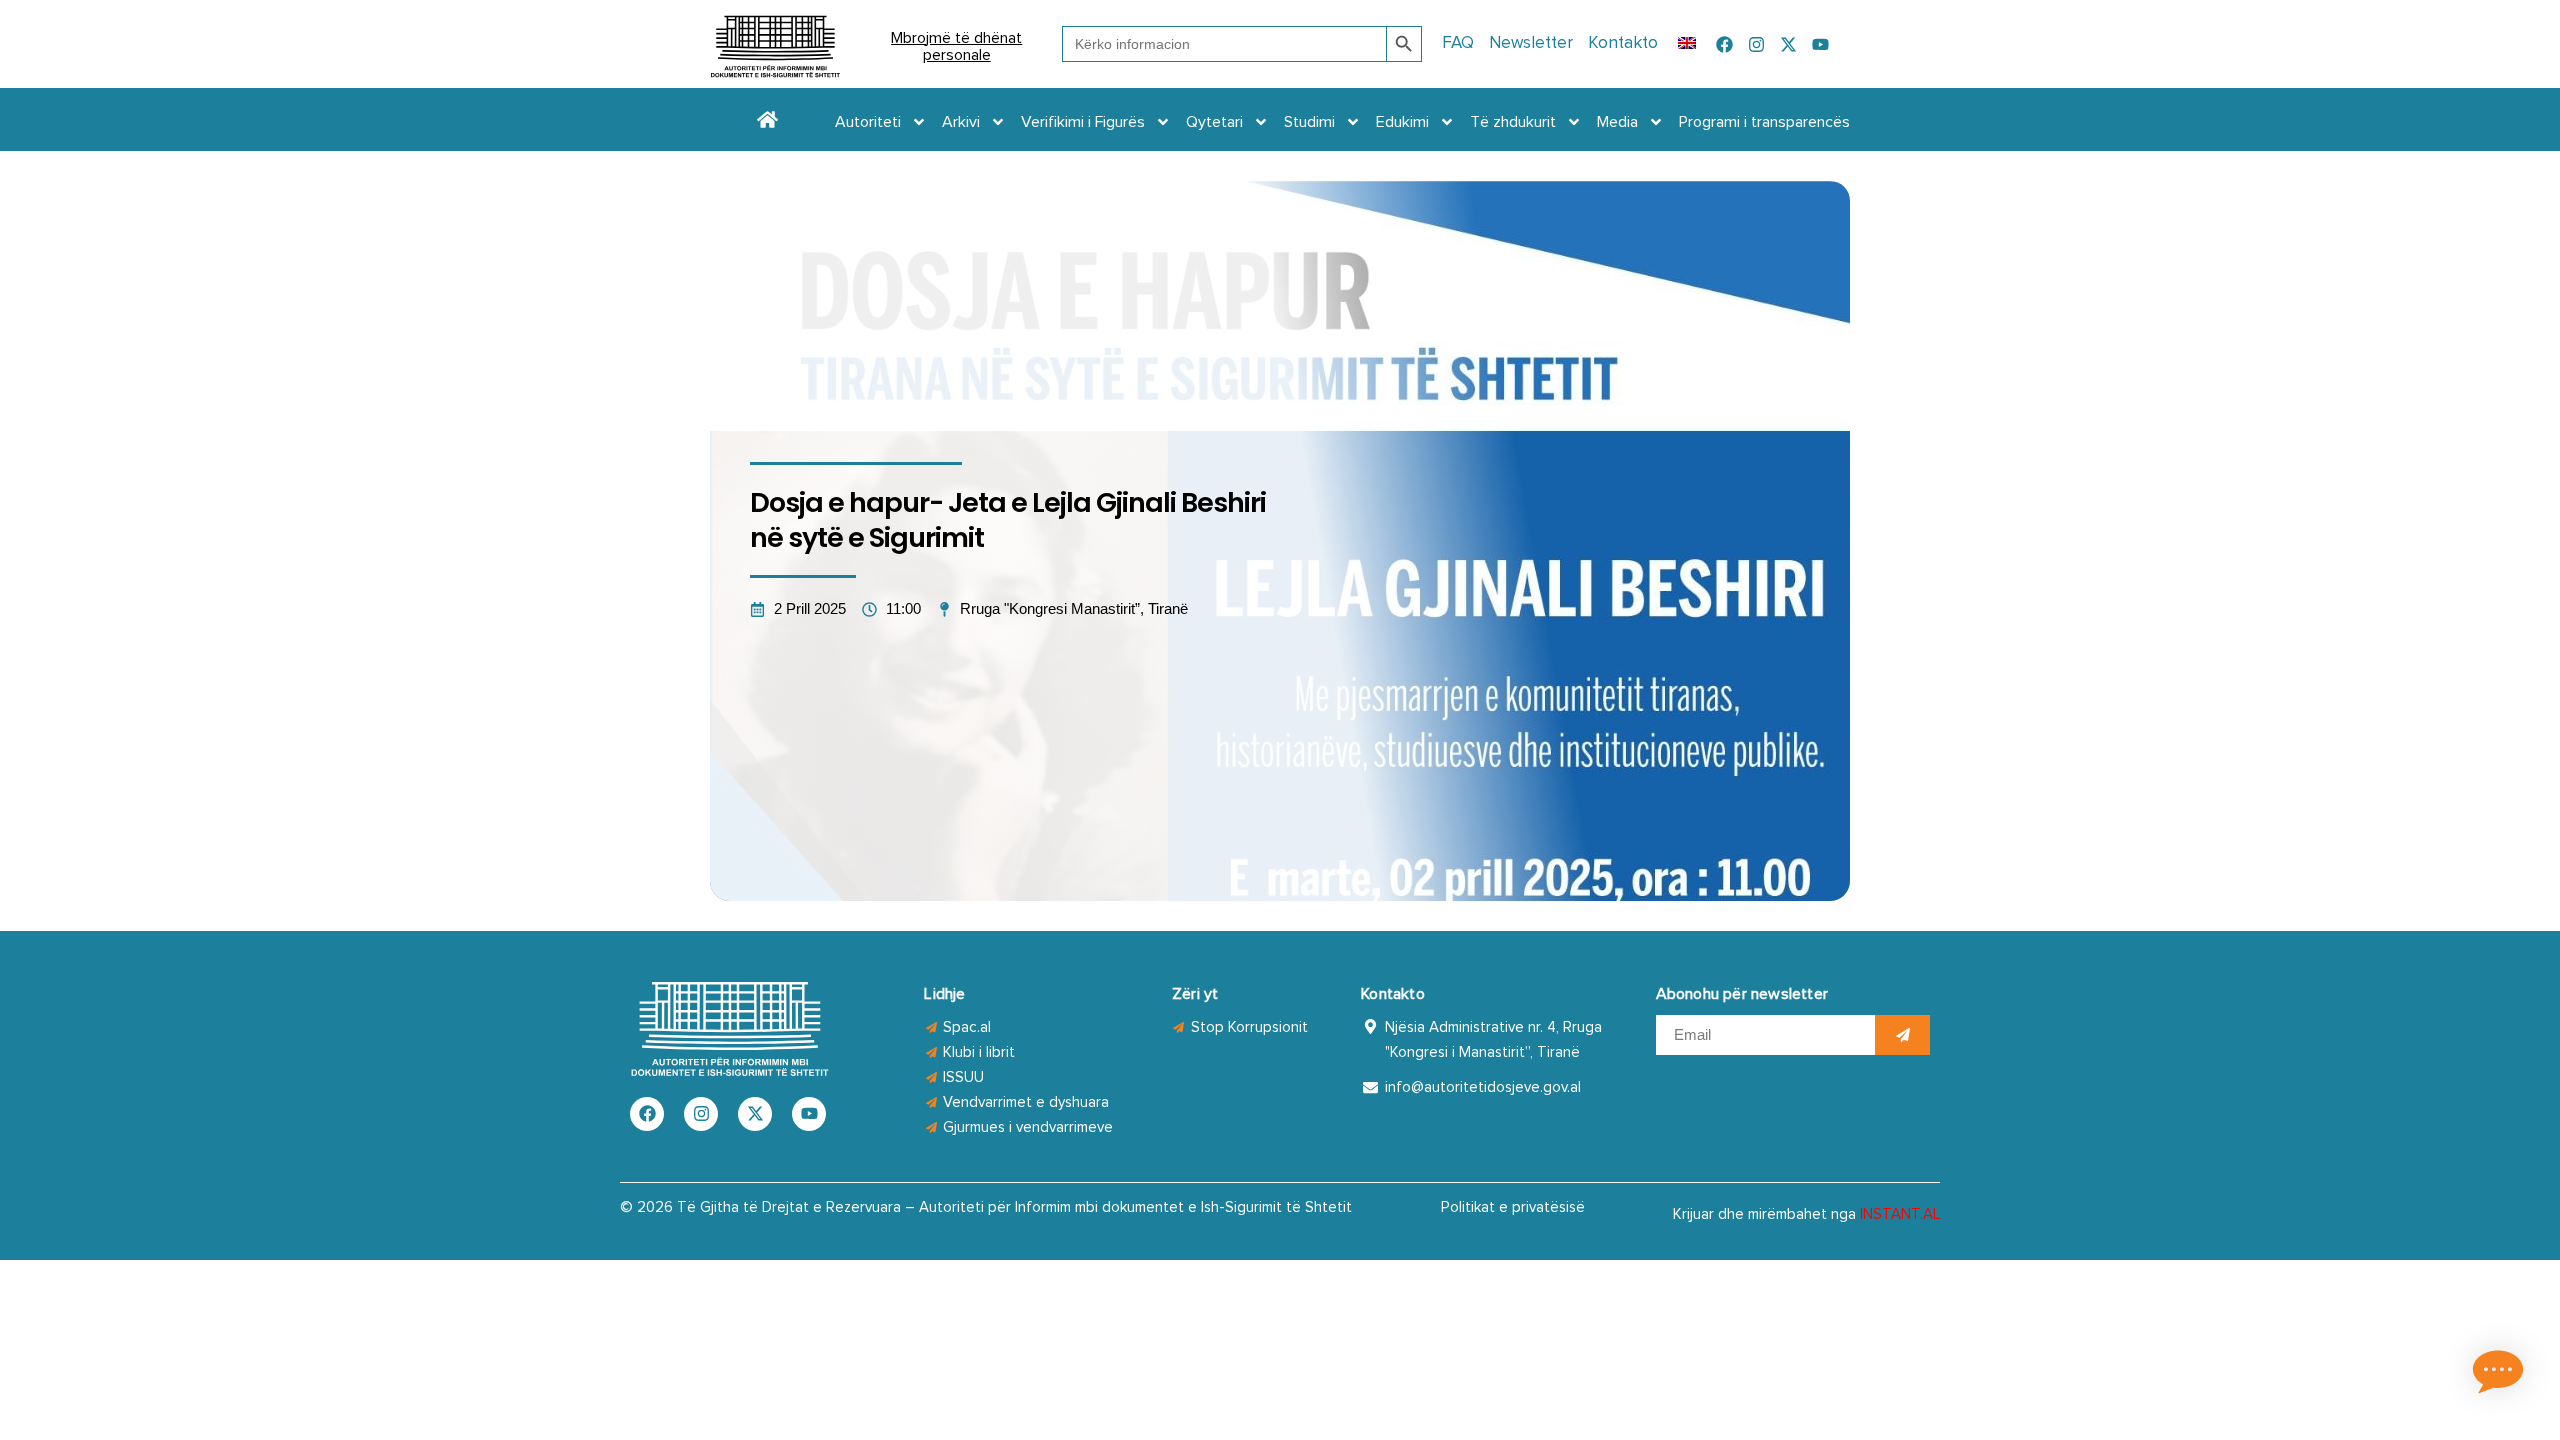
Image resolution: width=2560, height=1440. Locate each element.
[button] (2498, 1375)
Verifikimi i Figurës (1083, 122)
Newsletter (1531, 43)
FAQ (1458, 43)
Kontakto (1623, 43)
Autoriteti (868, 122)
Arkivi (961, 122)
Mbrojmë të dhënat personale (956, 46)
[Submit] (1902, 1035)
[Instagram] (1756, 44)
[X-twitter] (1788, 44)
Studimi (1309, 122)
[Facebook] (1724, 44)
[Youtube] (1820, 44)
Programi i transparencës (1764, 122)
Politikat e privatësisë (1513, 1207)
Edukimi (1402, 122)
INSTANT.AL (1900, 1214)
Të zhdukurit (1513, 122)
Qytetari (1214, 122)
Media (1617, 122)
